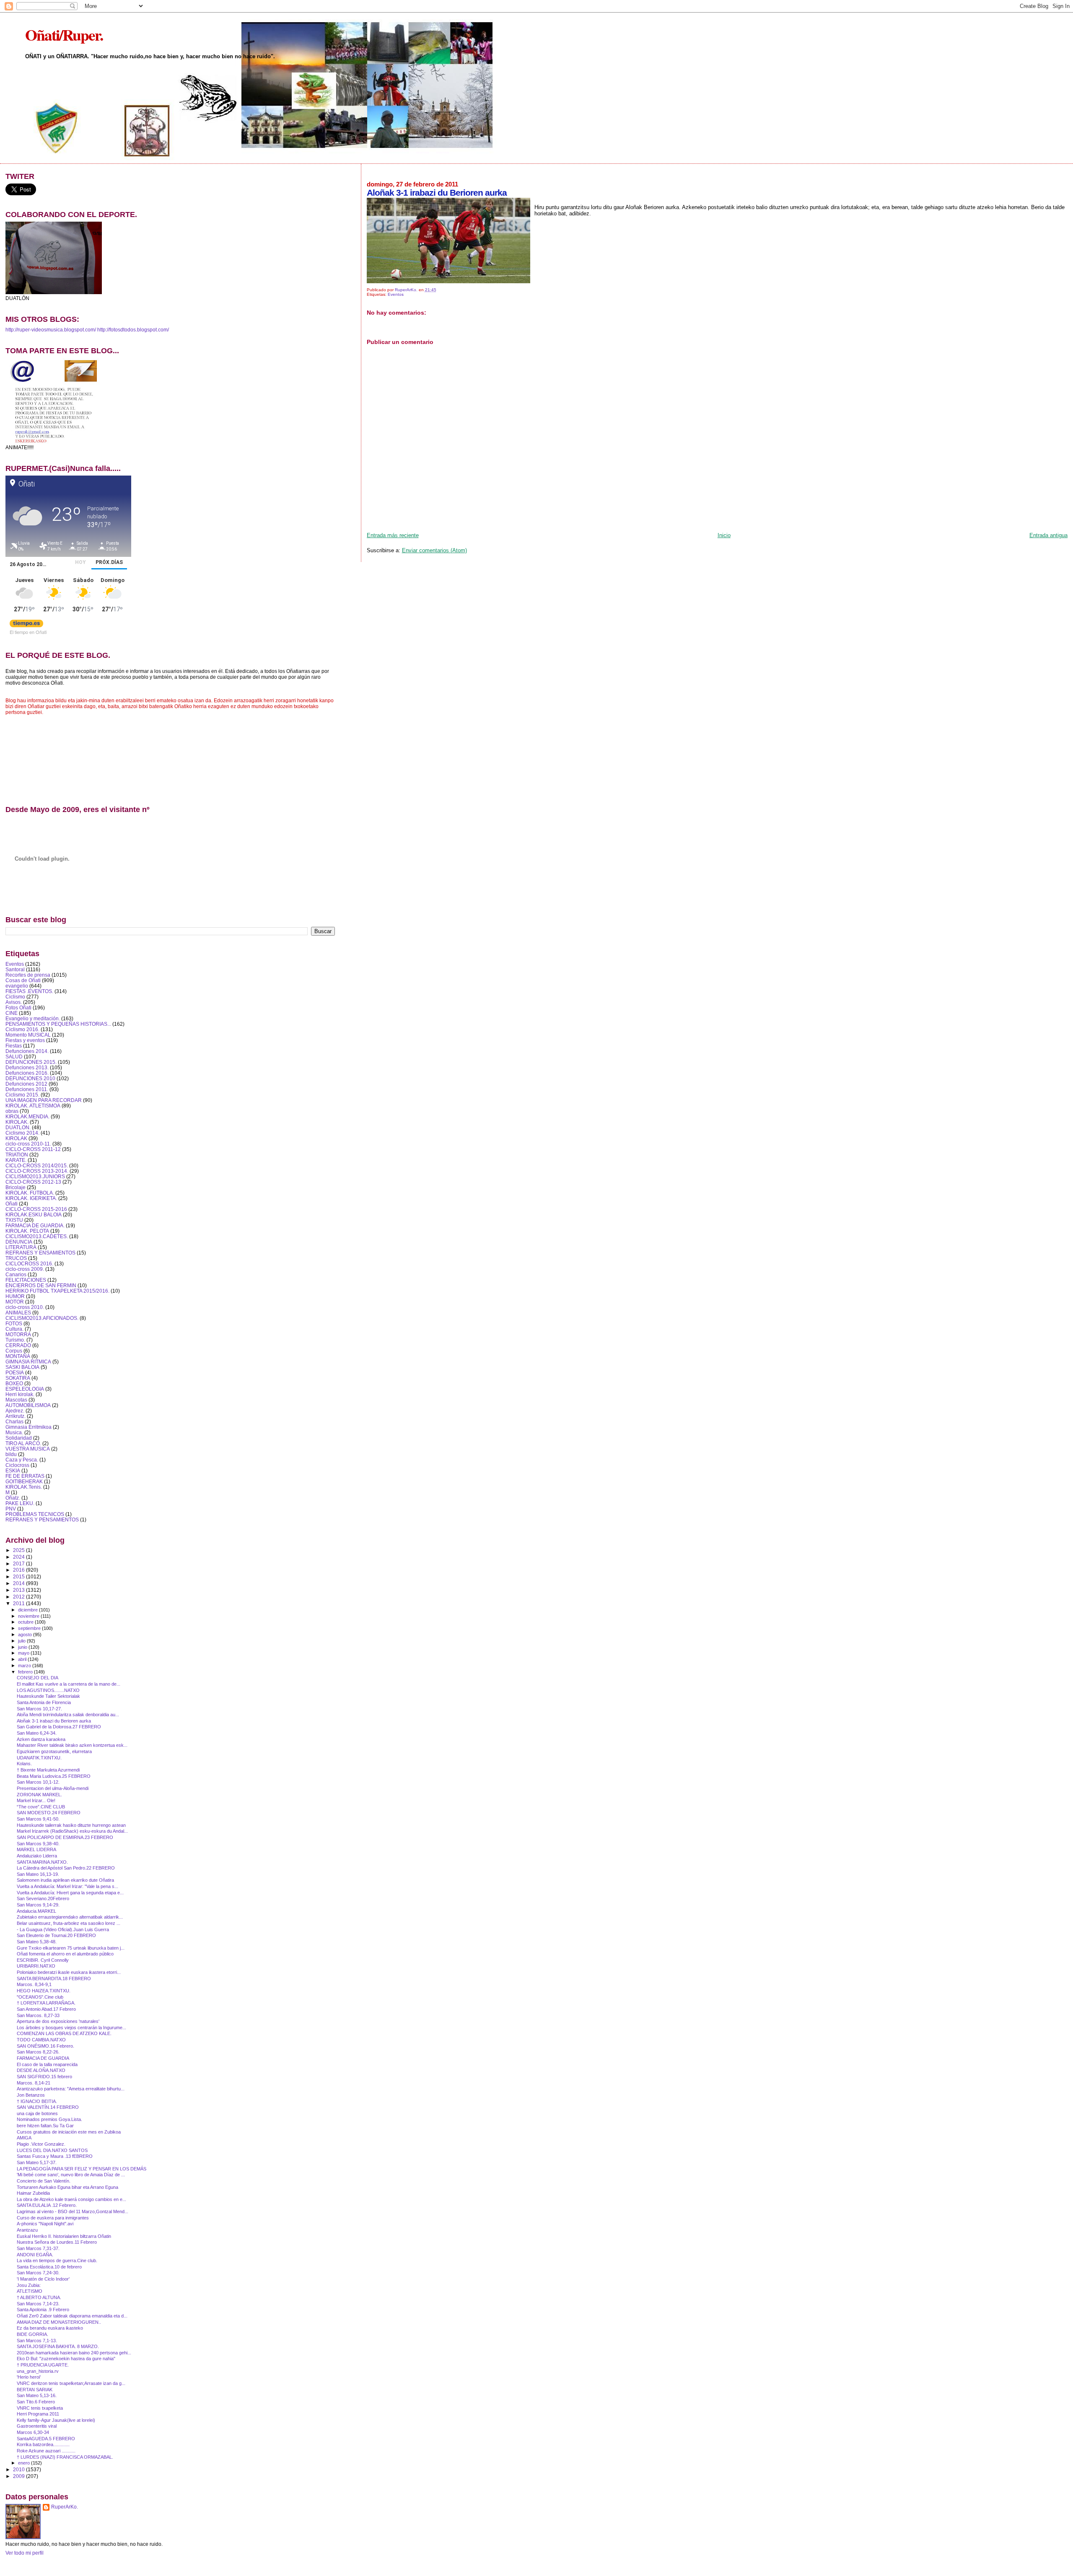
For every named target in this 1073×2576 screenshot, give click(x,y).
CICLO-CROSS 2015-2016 (36, 1209)
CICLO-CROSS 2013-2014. (37, 1171)
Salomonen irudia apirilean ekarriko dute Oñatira (65, 1880)
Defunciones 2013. (27, 1067)
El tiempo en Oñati (28, 632)
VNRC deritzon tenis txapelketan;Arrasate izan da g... (71, 2383)
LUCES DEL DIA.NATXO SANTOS (52, 2150)
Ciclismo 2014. (22, 1133)
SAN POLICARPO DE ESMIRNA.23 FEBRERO (65, 1837)
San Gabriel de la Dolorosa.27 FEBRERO (59, 1727)
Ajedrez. (15, 1411)
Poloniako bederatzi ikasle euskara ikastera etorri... (69, 1972)
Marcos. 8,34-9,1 (34, 1984)
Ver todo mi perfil (25, 2553)
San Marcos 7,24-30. (38, 2273)
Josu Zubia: (29, 2285)
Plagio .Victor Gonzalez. (41, 2144)
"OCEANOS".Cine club (40, 1997)
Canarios (16, 1274)
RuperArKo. (65, 2507)
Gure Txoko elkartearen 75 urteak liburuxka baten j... (71, 1948)
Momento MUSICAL (28, 1035)
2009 (19, 2476)
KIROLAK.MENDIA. (27, 1116)
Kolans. (24, 1764)
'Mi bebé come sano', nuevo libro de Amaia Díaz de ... (71, 2175)
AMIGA (24, 2138)
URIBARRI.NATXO (36, 1966)
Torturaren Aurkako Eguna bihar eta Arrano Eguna (67, 2187)
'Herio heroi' (29, 2377)
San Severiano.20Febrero (43, 1898)
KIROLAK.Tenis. (24, 1487)
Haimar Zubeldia (33, 2193)
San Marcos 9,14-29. (38, 1905)
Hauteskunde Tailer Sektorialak (48, 1696)
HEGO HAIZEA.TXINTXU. (44, 1991)
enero (25, 2463)
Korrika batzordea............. (43, 2444)
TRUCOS (16, 1258)
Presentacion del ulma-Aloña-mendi (53, 1788)
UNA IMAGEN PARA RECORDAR (44, 1100)
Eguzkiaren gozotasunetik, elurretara (54, 1751)
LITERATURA (21, 1247)
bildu (11, 1454)
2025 (19, 1550)
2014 (19, 1583)
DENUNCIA (19, 1242)
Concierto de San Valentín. (44, 2181)
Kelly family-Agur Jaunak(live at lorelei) (56, 2420)
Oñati (12, 1204)
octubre (26, 1622)
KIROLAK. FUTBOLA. (30, 1193)
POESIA (15, 1372)
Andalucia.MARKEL (36, 1911)
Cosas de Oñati (23, 980)
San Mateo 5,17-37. (37, 2162)
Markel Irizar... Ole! (36, 1800)
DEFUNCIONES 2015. (31, 1062)
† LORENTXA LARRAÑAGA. (46, 2003)
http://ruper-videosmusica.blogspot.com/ (51, 330)
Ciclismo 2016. (22, 1029)
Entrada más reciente (393, 535)
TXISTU (14, 1220)
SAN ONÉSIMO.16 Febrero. (45, 2046)
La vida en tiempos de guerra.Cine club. (57, 2260)
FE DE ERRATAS (25, 1476)
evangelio (17, 986)
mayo (24, 1653)
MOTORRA (18, 1334)
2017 (19, 1563)
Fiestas (14, 1046)
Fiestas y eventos (25, 1040)
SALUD (14, 1057)
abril (23, 1659)
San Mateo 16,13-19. (38, 1874)
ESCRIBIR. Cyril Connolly (43, 1960)
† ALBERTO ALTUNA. (39, 2297)
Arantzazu (27, 2230)
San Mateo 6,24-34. (37, 1733)
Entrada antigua (1048, 535)
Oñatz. (13, 1498)
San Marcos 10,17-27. (39, 1709)
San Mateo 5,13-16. (37, 2395)
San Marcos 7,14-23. (38, 2304)
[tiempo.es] (26, 625)
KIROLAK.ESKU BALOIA (34, 1214)
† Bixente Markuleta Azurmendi (48, 1770)
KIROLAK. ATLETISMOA (33, 1106)
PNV (11, 1509)
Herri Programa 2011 (38, 2414)
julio (22, 1641)
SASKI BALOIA (22, 1367)
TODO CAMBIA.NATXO (41, 2040)
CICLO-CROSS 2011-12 (33, 1149)
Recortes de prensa (28, 975)
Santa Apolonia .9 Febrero (43, 2310)
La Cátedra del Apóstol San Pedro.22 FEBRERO (66, 1868)
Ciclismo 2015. (22, 1095)
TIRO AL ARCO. (23, 1443)
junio (23, 1647)
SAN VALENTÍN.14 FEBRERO (48, 2107)
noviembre (29, 1616)
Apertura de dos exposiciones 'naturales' (58, 2021)
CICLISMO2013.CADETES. (37, 1236)
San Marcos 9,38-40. (38, 1844)
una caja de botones (37, 2113)
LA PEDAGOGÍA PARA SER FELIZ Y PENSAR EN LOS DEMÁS (82, 2169)
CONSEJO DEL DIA (38, 1678)
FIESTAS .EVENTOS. (29, 991)
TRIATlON (17, 1155)
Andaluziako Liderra (37, 1856)
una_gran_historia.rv (38, 2371)
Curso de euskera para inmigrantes (53, 2218)
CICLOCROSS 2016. (29, 1263)
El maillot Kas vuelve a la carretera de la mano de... (69, 1684)
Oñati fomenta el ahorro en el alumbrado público (65, 1954)
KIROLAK (16, 1138)
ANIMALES (18, 1313)
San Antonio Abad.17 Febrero (46, 2009)
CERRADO (18, 1345)
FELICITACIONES (26, 1280)
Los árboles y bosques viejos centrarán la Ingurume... (71, 2028)
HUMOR (15, 1296)
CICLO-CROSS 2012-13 (33, 1182)
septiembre (30, 1628)
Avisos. (14, 1002)
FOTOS (14, 1323)
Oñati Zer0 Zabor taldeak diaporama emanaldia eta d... (72, 2316)
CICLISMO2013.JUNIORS (35, 1176)
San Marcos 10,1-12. (38, 1782)
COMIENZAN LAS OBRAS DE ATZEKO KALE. (64, 2033)
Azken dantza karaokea (41, 1739)
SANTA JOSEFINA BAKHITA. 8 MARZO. (58, 2346)
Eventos (396, 294)
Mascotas (16, 1400)
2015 (19, 1576)
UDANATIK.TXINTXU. (39, 1758)
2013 (19, 1590)
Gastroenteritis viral (37, 2426)
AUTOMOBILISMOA (28, 1405)
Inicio (724, 535)
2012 (19, 1597)
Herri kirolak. (20, 1394)
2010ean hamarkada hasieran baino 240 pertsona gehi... (74, 2353)
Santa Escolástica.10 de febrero (49, 2267)
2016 (19, 1570)
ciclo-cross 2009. (25, 1269)
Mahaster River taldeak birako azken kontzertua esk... (72, 1745)
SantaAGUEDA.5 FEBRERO (46, 2439)
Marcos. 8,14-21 (34, 2083)
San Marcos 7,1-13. (37, 2341)
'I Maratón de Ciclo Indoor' (43, 2279)
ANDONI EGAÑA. (35, 2255)
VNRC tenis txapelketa (40, 2408)
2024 (19, 1557)
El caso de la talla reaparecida (47, 2064)
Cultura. (14, 1329)
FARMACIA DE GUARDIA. (35, 1225)
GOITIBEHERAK (24, 1481)
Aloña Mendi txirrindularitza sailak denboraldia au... (68, 1715)
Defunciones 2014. (27, 1051)
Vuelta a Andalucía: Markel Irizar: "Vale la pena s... (67, 1886)
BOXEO (14, 1383)
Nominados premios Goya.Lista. (49, 2119)
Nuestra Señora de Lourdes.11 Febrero (57, 2242)
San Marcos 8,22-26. (38, 2052)
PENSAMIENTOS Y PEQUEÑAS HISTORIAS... (58, 1024)
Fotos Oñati (18, 1007)
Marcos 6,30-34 (33, 2432)
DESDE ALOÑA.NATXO (41, 2070)
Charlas (14, 1421)
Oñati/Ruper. (64, 35)
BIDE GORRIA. (32, 2334)
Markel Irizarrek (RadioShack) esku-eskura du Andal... (72, 1831)
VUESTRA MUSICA (28, 1449)
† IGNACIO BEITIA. (37, 2101)
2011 (19, 1603)
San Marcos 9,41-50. (38, 1819)
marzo (25, 1666)
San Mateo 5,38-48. (37, 1942)
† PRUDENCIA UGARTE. (43, 2365)
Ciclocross (17, 1465)
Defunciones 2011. (27, 1089)
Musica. (14, 1432)
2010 (19, 2469)
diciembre (29, 1610)
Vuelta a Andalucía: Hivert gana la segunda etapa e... (70, 1893)
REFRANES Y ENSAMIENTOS (40, 1253)
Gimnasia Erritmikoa (29, 1427)
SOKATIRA (18, 1378)
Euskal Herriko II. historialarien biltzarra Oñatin (64, 2236)
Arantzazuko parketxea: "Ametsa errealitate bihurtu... (71, 2089)
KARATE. (16, 1160)
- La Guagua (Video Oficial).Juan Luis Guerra (63, 1929)
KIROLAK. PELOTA (27, 1231)
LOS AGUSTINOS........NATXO (48, 1690)
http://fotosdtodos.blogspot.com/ (133, 330)
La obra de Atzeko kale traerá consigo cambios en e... (71, 2199)
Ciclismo (15, 997)
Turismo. (15, 1340)
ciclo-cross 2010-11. (28, 1144)
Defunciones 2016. (27, 1073)
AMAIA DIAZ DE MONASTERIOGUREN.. (59, 2322)
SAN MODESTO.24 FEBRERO (49, 1813)
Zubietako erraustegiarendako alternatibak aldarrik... (70, 1917)
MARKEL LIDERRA (36, 1849)
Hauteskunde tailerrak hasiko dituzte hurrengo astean (71, 1825)
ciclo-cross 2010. (25, 1307)
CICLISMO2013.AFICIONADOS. (42, 1318)
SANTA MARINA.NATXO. (42, 1862)
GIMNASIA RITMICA (28, 1362)
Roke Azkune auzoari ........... (46, 2451)
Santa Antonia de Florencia (44, 1702)
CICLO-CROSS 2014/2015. (37, 1165)
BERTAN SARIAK (35, 2390)
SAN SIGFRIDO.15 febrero (44, 2077)
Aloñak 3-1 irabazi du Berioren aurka (54, 1721)
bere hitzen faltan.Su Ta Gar (45, 2126)
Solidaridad (19, 1438)
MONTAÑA (18, 1356)
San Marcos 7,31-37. (38, 2248)
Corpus (14, 1351)
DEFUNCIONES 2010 (30, 1078)
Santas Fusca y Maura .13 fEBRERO (55, 2156)
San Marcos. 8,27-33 (38, 2015)
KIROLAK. (17, 1122)
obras (12, 1111)
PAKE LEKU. (20, 1503)
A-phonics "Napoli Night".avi (45, 2224)
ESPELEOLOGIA (25, 1389)
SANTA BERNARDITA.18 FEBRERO (54, 1979)
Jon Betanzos (31, 2095)
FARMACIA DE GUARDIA (43, 2058)
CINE (12, 1013)
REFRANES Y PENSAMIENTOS (42, 1519)
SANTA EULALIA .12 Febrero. (47, 2205)
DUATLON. (18, 1127)
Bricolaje (16, 1187)
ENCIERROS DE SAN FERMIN (41, 1285)
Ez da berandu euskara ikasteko (50, 2328)
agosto (26, 1635)
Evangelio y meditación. (33, 1018)
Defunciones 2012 (26, 1084)
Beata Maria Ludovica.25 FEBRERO (54, 1776)
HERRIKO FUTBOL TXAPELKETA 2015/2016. (57, 1291)
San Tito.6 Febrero (36, 2402)
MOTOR (15, 1302)
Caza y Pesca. (22, 1460)
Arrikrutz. (16, 1416)
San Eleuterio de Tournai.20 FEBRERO (56, 1935)
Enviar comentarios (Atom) (434, 550)
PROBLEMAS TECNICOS (35, 1514)
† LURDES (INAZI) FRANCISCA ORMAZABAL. (65, 2457)
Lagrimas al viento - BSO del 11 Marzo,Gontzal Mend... (73, 2211)
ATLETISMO (30, 2291)
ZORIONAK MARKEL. (39, 1795)
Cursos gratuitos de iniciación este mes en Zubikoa (69, 2132)
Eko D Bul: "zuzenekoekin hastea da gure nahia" (66, 2359)
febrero (26, 1672)
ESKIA (13, 1470)
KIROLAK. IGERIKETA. (31, 1198)
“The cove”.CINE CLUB (41, 1807)
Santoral (15, 969)
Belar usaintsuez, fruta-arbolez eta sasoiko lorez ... (69, 1923)
